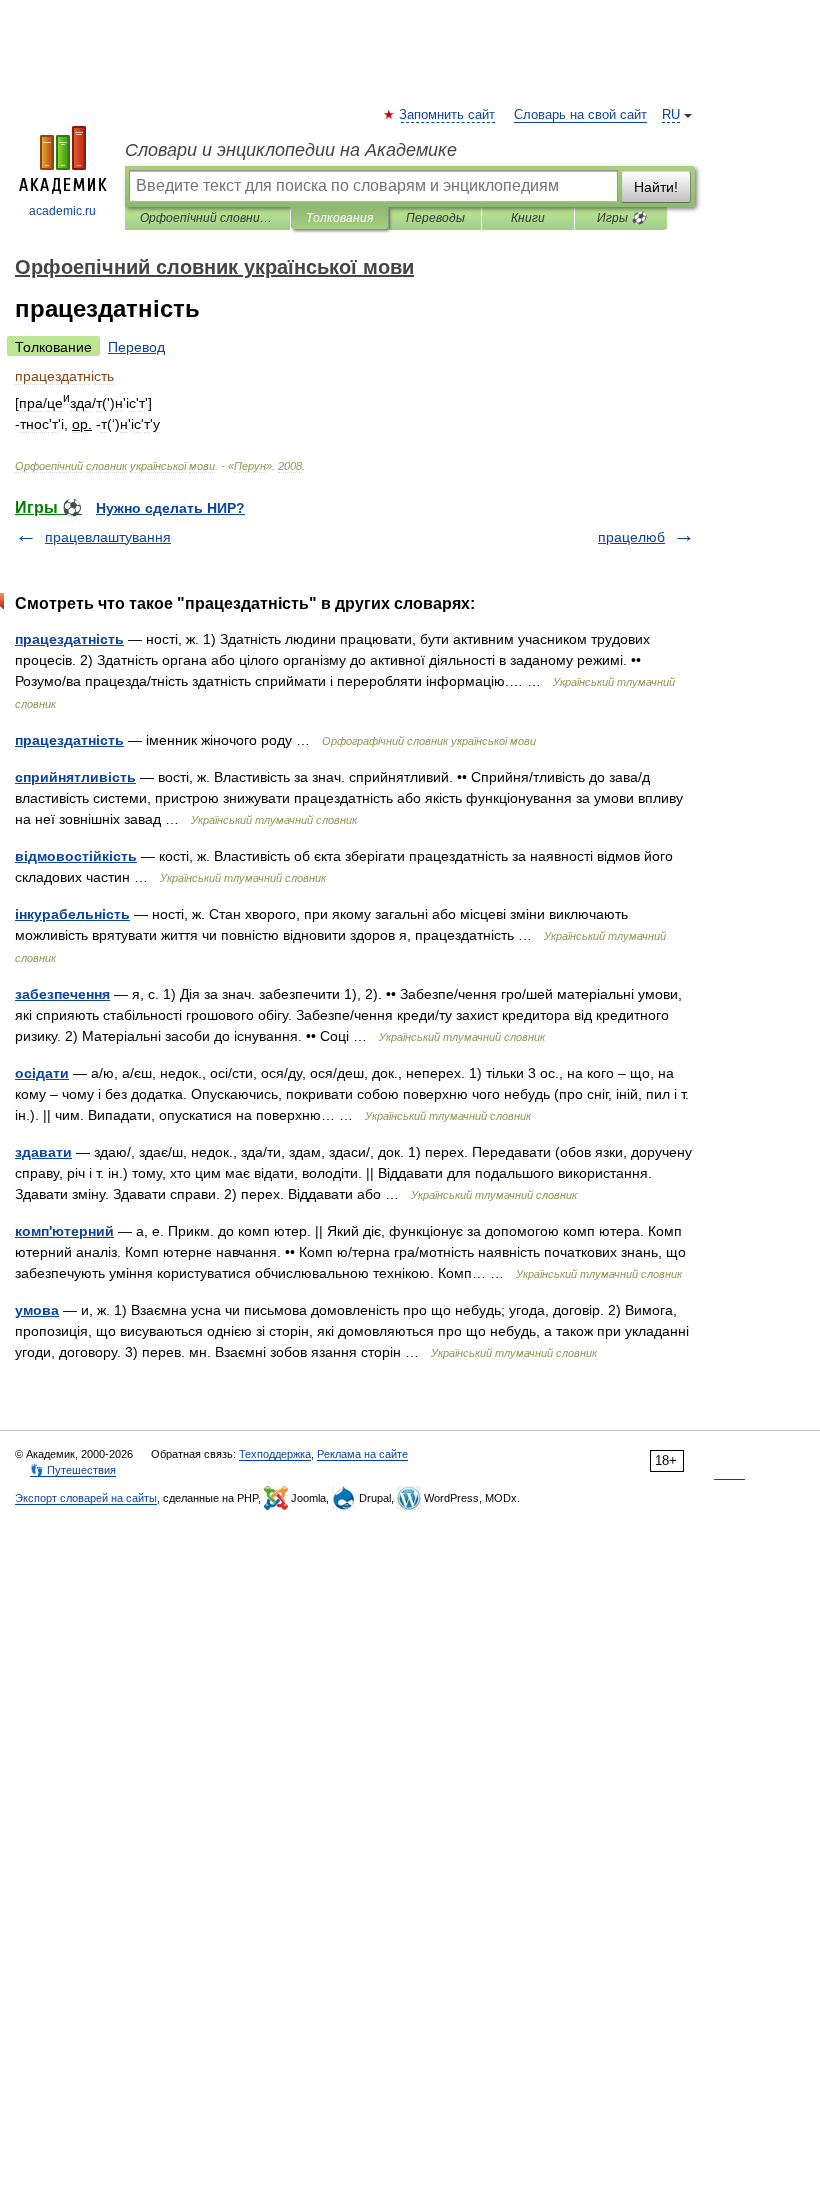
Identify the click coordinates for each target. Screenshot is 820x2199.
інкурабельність (72, 914)
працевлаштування (108, 537)
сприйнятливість (75, 777)
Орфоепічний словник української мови (207, 218)
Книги (528, 218)
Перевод (136, 347)
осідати (42, 1073)
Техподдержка (275, 1454)
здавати (43, 1152)
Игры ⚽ (621, 218)
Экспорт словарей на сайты (86, 1498)
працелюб (631, 537)
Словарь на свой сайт (580, 115)
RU (671, 115)
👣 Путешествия (73, 1470)
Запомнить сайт (448, 115)
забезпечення (62, 994)
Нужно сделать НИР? (170, 508)
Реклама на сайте (362, 1454)
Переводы (435, 218)
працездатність (69, 639)
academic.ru (62, 211)
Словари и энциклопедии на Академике (291, 150)
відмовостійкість (76, 856)
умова (37, 1310)
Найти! (656, 187)
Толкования (339, 218)
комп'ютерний (64, 1231)
